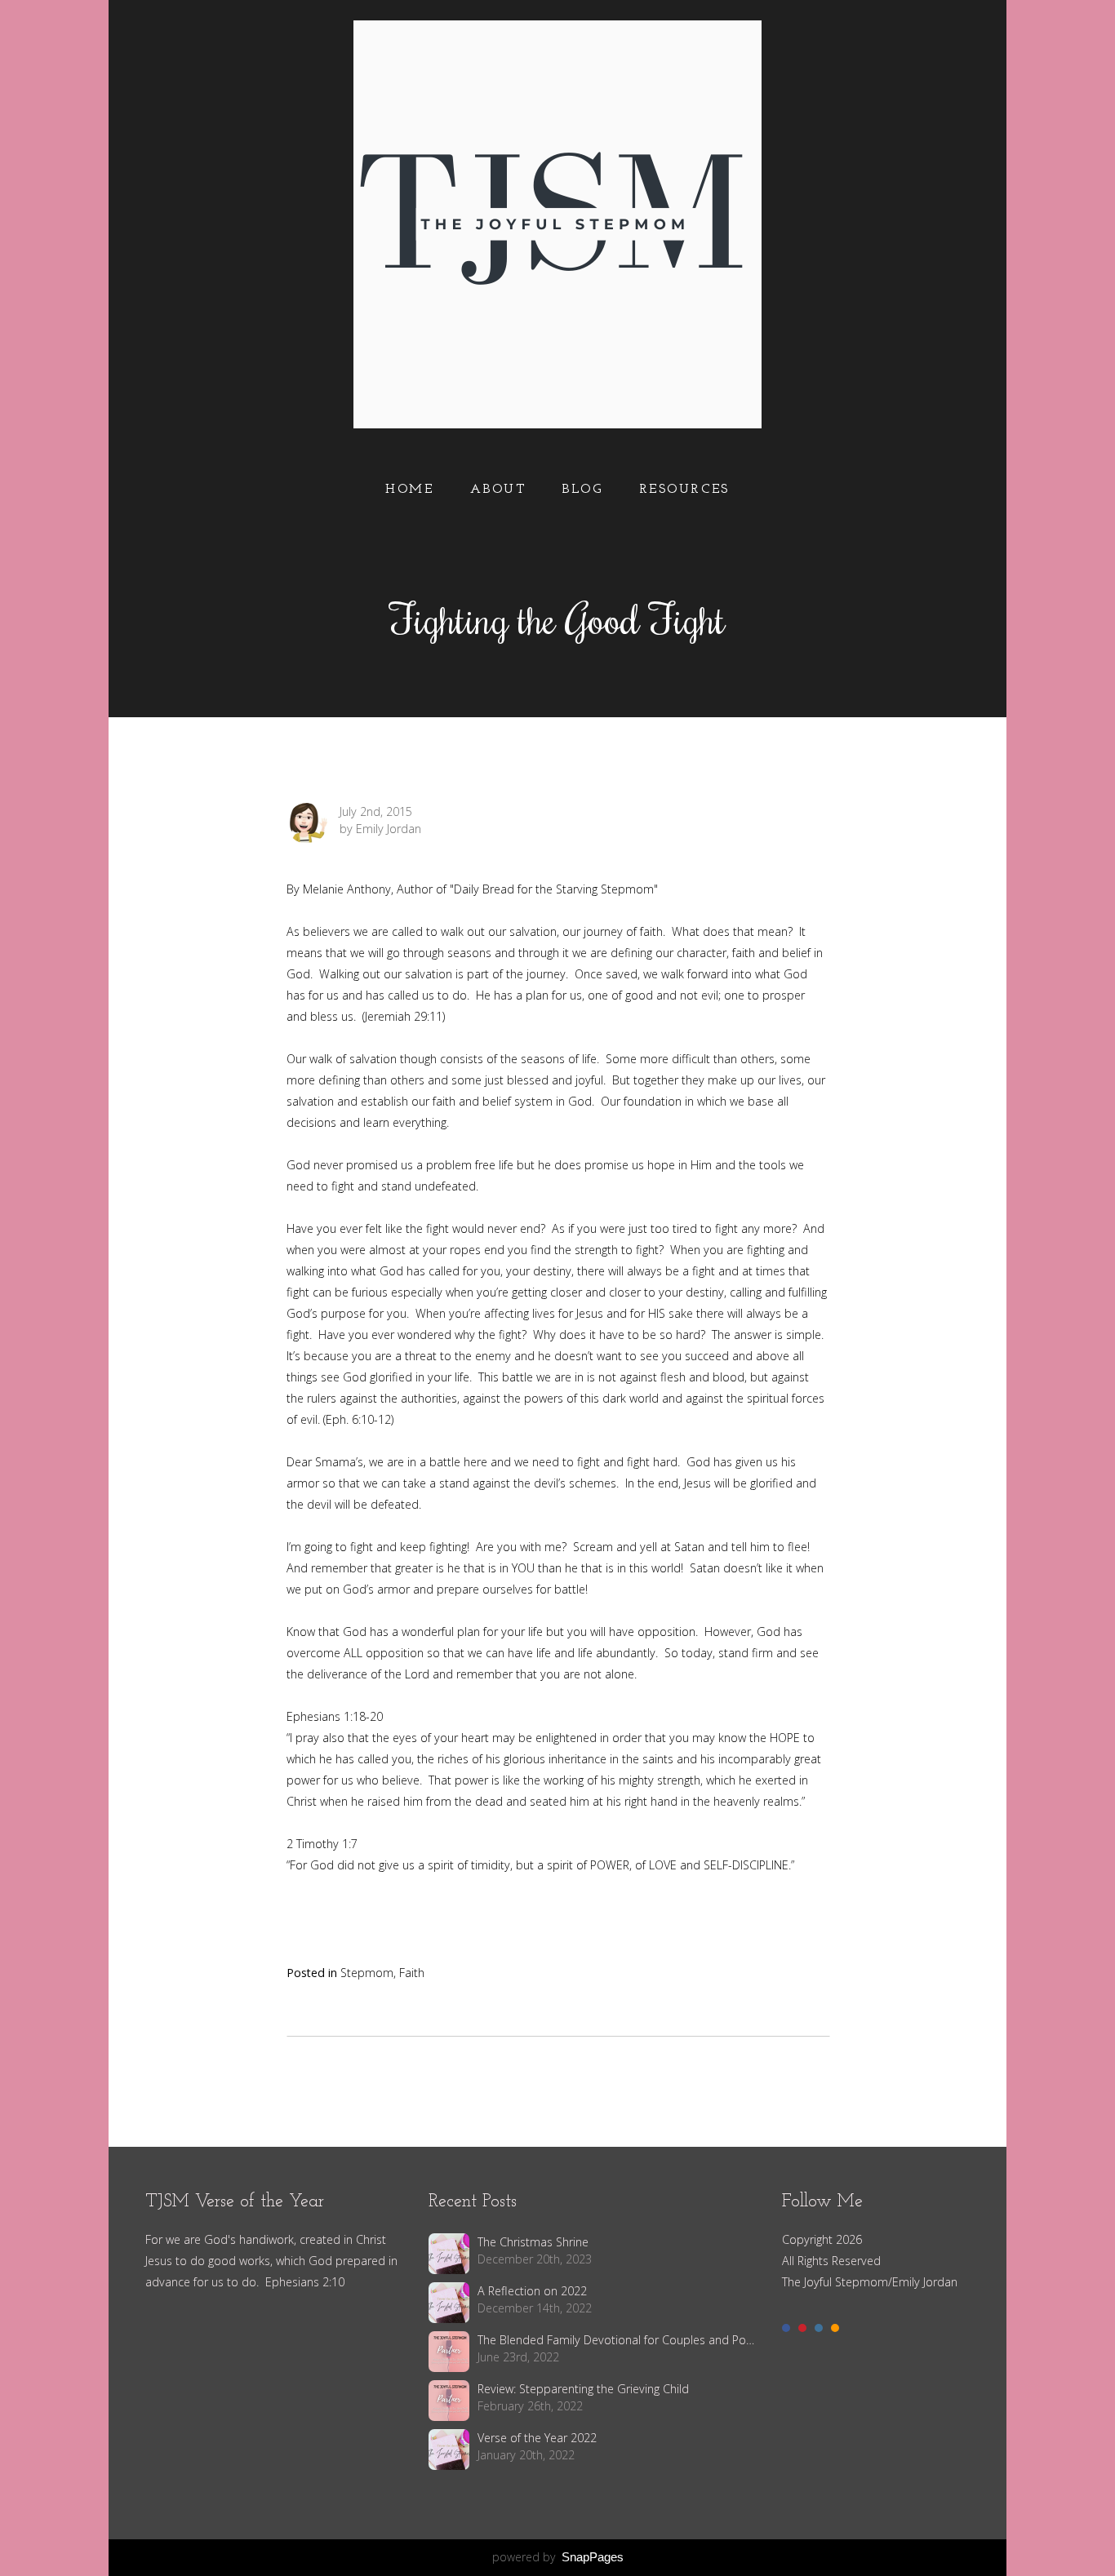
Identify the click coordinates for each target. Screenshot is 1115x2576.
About (498, 490)
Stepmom (367, 1973)
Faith (412, 1973)
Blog (582, 490)
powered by (558, 2557)
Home (409, 490)
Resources (684, 490)
